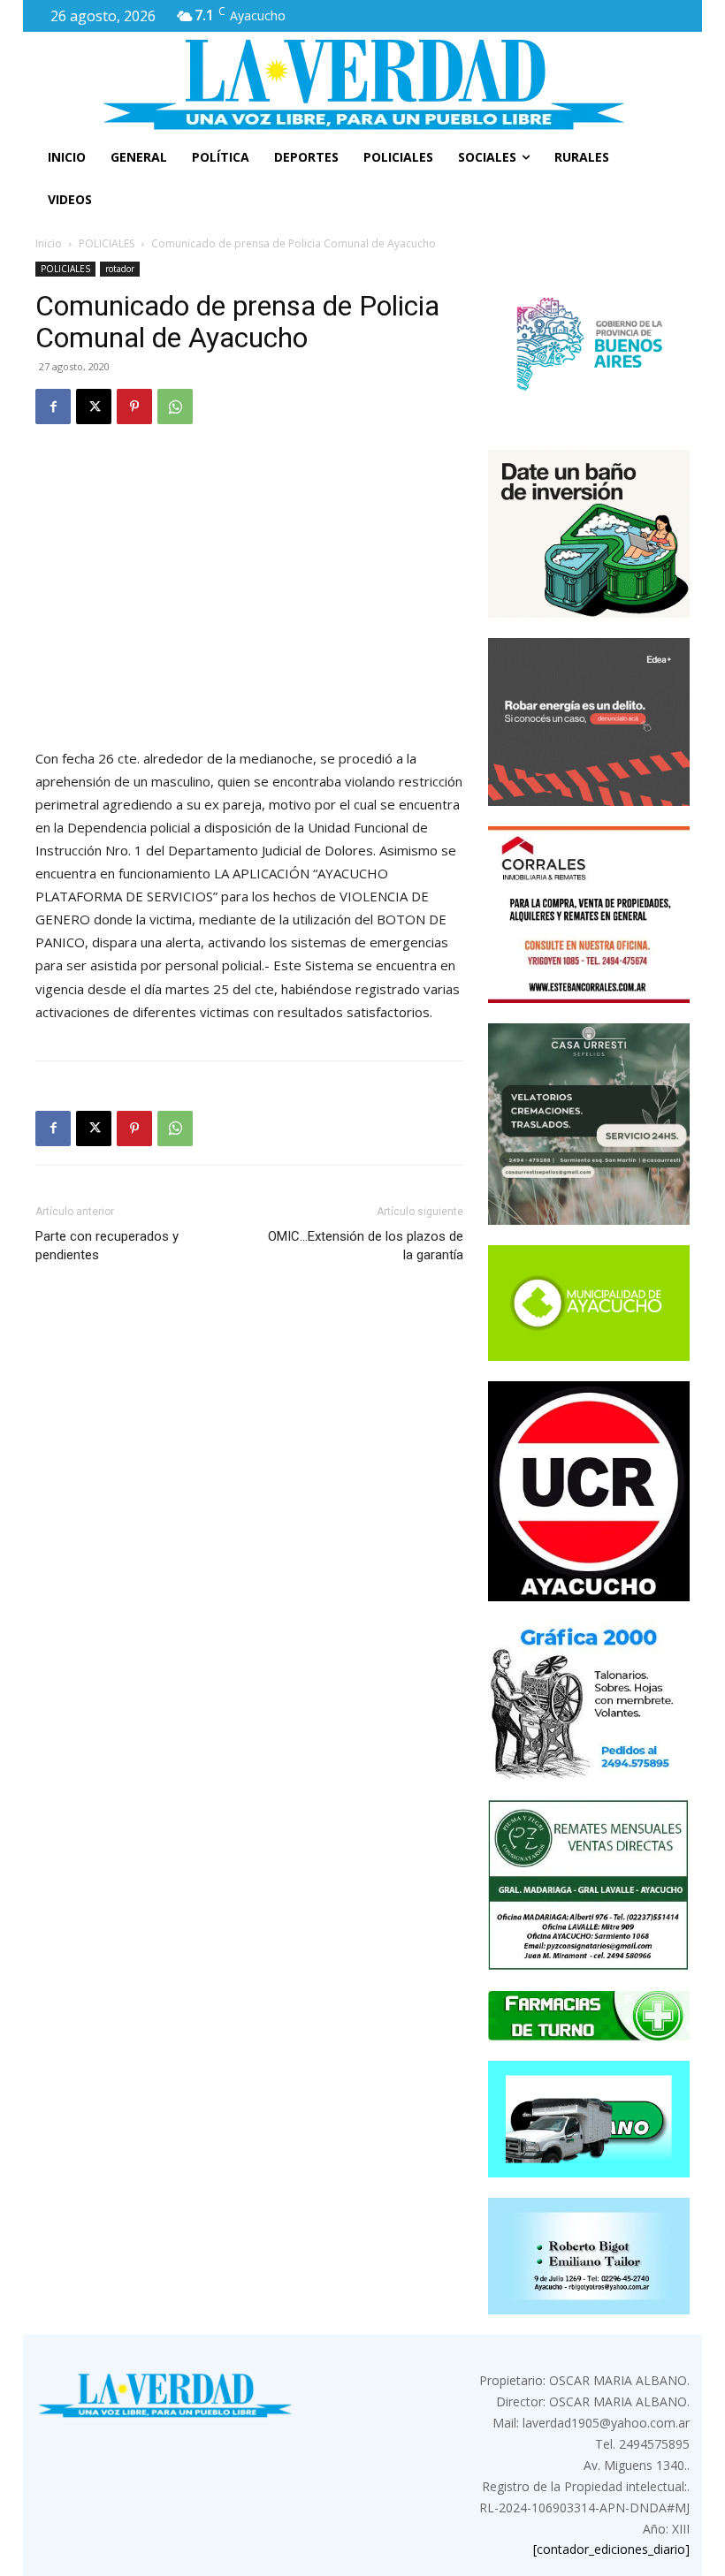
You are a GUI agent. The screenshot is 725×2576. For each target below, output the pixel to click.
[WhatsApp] (175, 407)
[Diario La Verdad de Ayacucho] (362, 84)
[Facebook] (53, 407)
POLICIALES (107, 243)
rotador (120, 269)
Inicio (49, 243)
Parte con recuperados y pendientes (107, 1246)
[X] (94, 407)
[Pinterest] (134, 407)
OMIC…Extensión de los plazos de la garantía (366, 1246)
